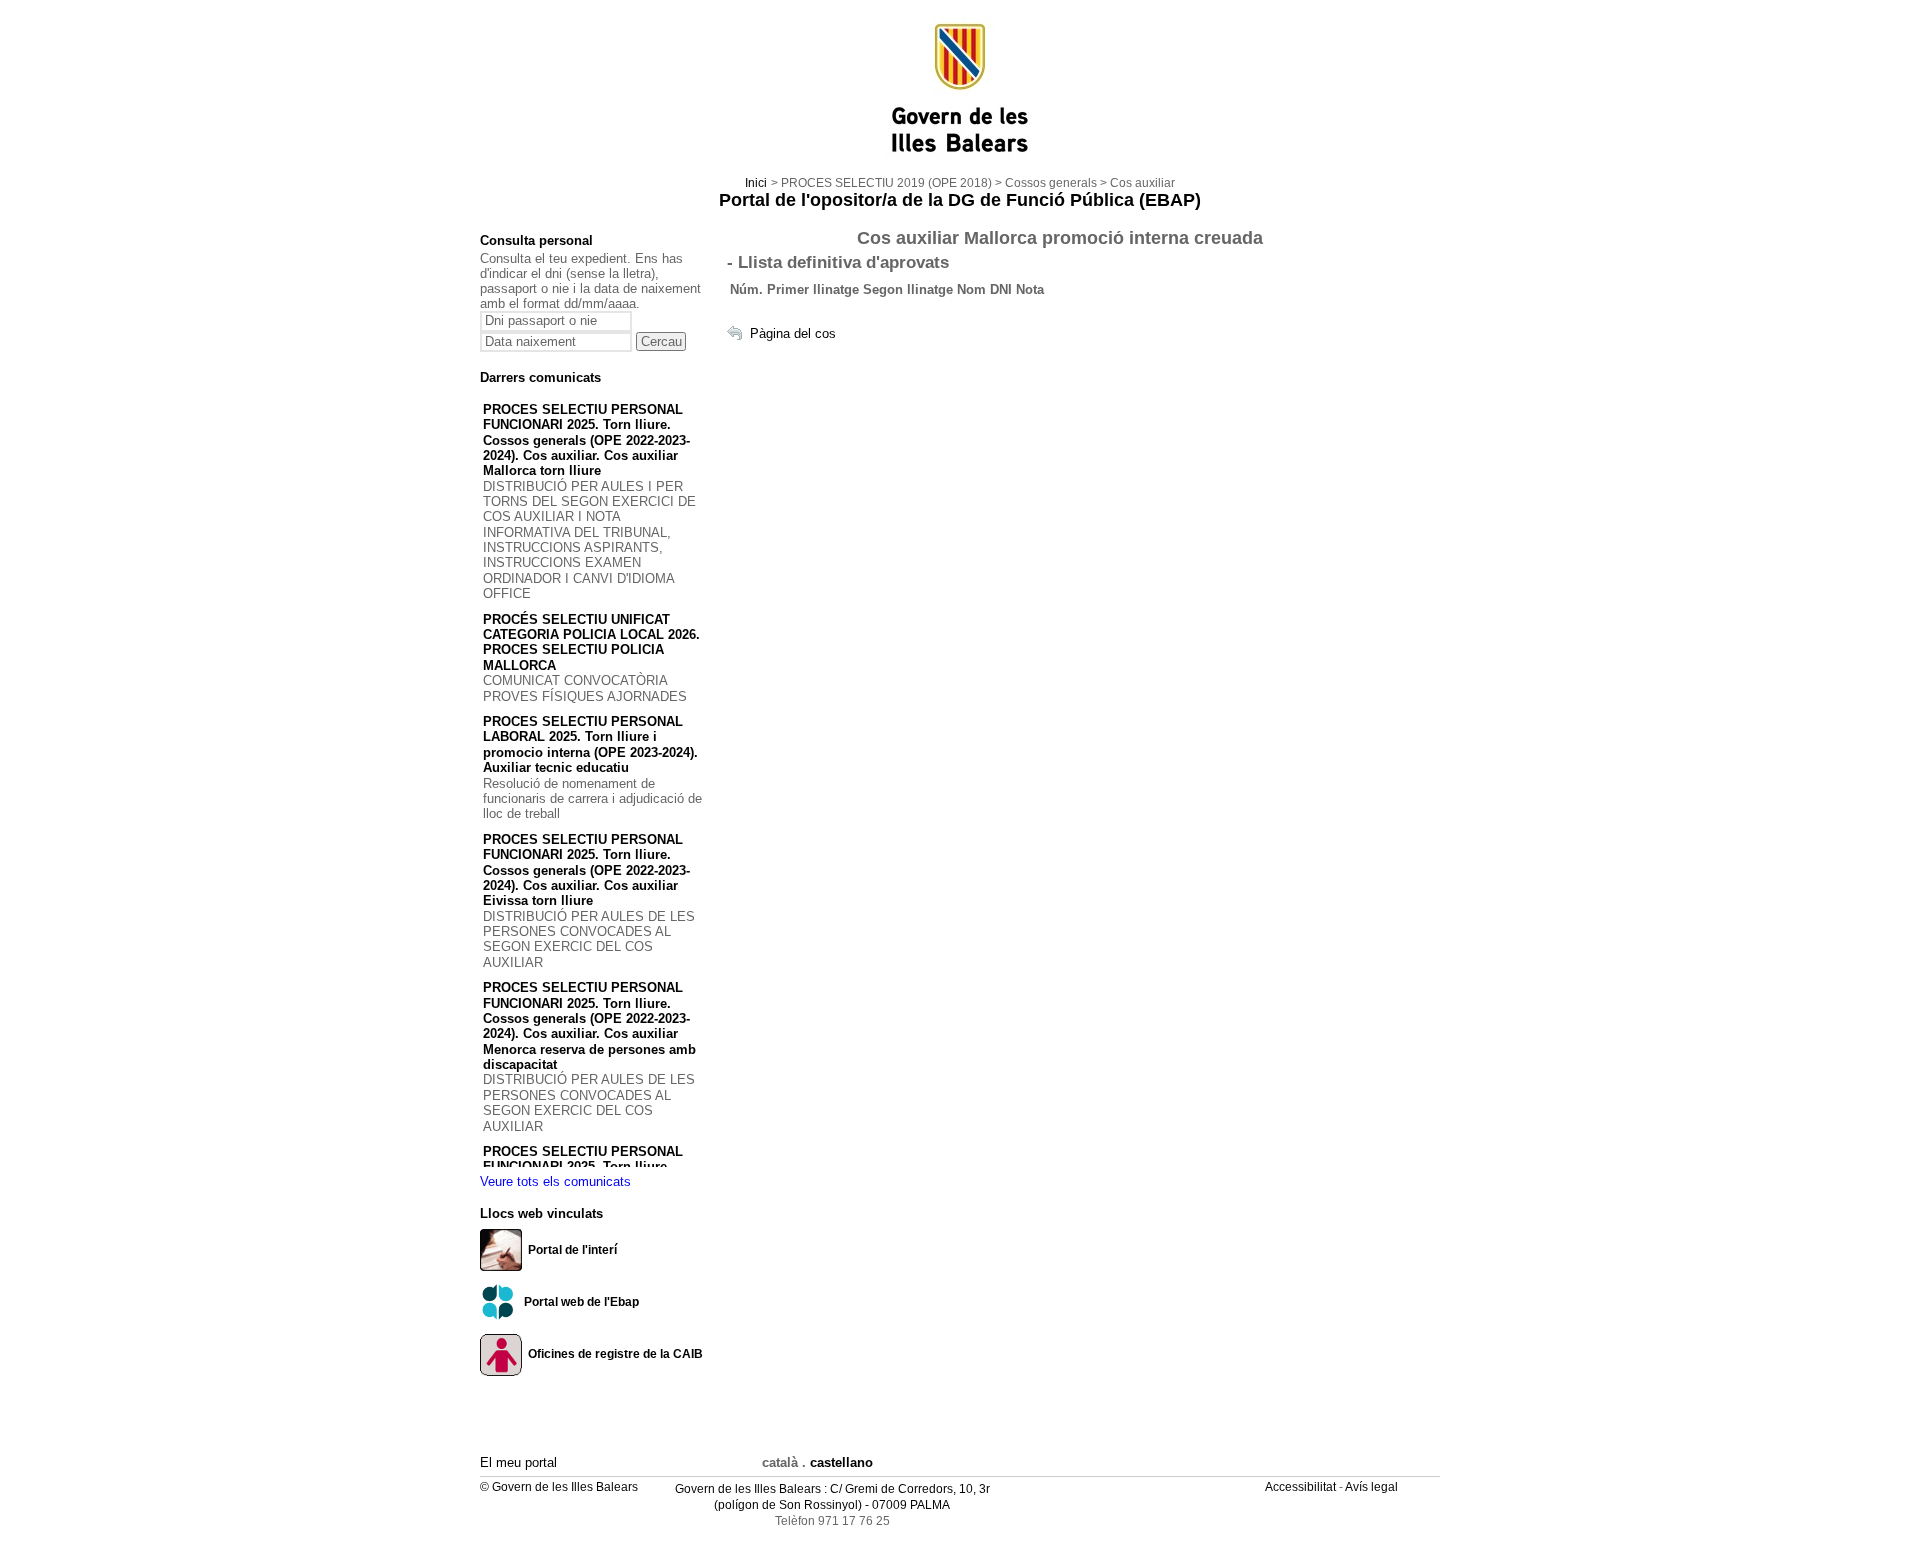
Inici (756, 183)
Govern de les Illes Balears (748, 1489)
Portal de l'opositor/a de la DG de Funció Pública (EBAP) (960, 200)
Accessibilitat (1302, 1487)
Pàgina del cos (793, 333)
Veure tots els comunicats (555, 1181)
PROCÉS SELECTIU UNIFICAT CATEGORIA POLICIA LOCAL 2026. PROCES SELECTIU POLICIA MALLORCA (591, 642)
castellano (841, 1462)
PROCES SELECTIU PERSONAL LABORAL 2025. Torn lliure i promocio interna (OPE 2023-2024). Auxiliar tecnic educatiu (590, 744)
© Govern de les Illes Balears (559, 1487)
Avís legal (1373, 1487)
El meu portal (518, 1462)
